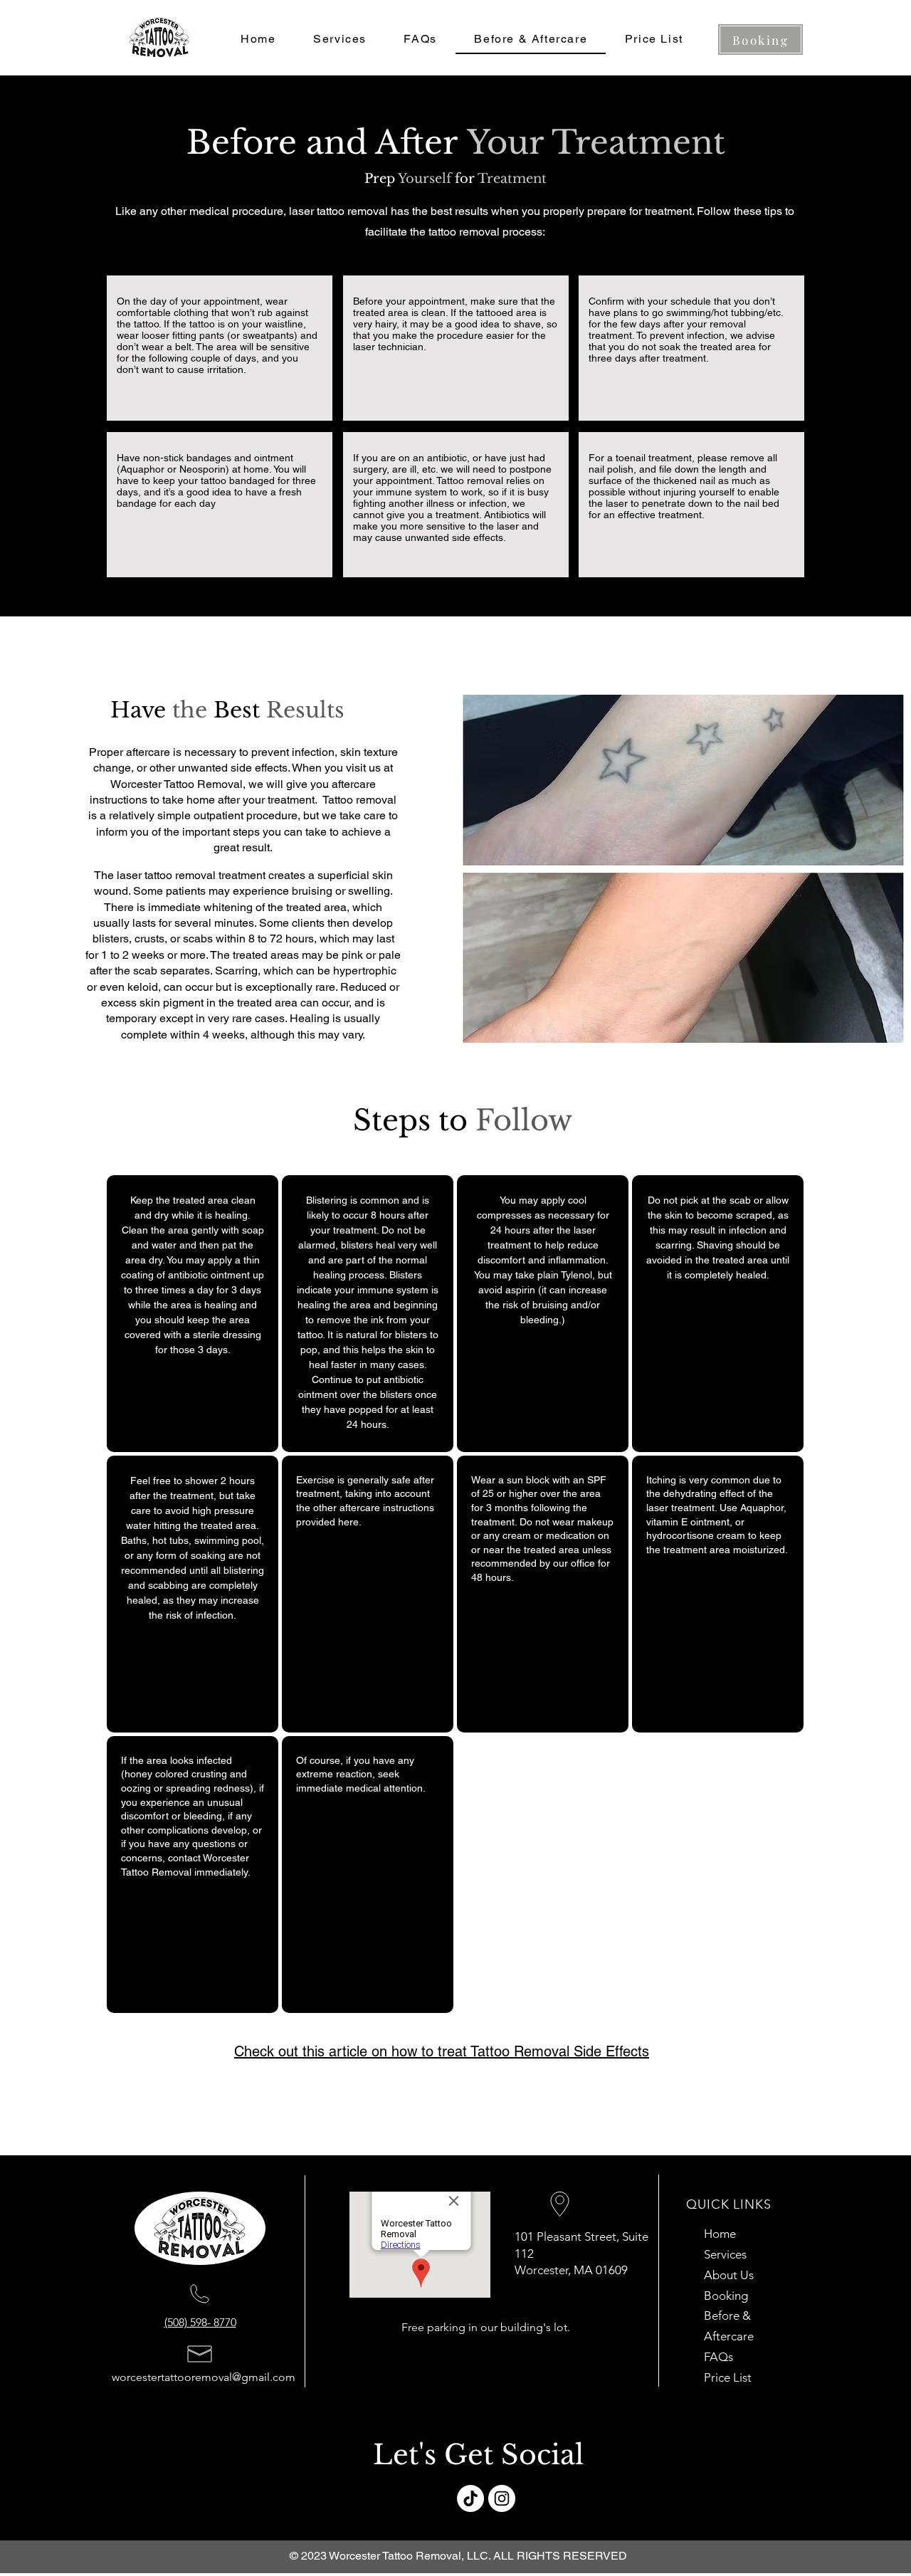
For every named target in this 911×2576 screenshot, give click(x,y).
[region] (193, 1314)
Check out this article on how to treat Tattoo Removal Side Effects (442, 2051)
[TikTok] (470, 2498)
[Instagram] (502, 2498)
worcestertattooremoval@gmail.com (204, 2377)
